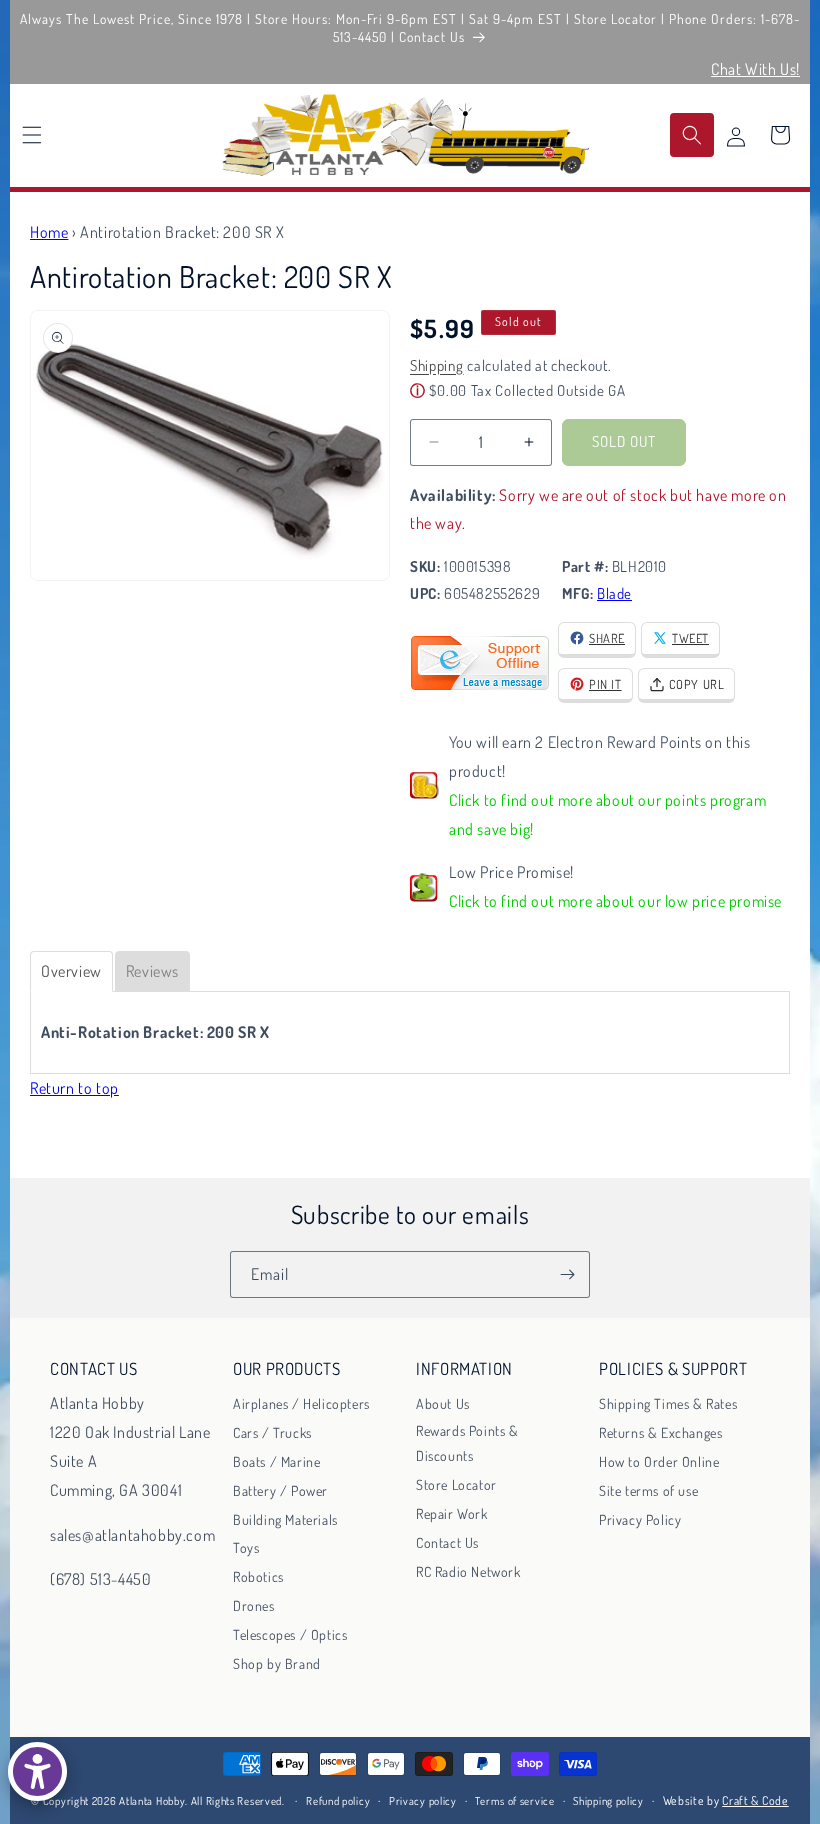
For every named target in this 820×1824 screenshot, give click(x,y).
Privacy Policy (640, 1519)
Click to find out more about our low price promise (615, 901)
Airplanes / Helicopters (301, 1403)
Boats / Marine (276, 1461)
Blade (614, 593)
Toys (246, 1547)
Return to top (74, 1088)
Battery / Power (280, 1490)
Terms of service (514, 1801)
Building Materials (285, 1519)
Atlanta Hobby (152, 1801)
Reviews (152, 971)
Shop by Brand (277, 1663)
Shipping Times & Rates (668, 1403)
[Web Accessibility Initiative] (37, 1771)
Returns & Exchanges (660, 1432)
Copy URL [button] (697, 684)
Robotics (258, 1576)
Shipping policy (608, 1801)
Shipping (437, 365)
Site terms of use (648, 1490)
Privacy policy (423, 1801)
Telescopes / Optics (290, 1634)
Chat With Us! (755, 69)
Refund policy (338, 1801)
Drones (254, 1605)
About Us (443, 1403)
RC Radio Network (468, 1571)
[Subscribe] (567, 1274)
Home (49, 232)
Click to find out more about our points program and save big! (607, 814)
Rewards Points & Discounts (467, 1443)
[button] (32, 135)
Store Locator (456, 1484)
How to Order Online (659, 1461)
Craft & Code (755, 1800)
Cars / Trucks (272, 1432)
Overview (71, 971)
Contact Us (447, 1542)
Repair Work (452, 1513)
